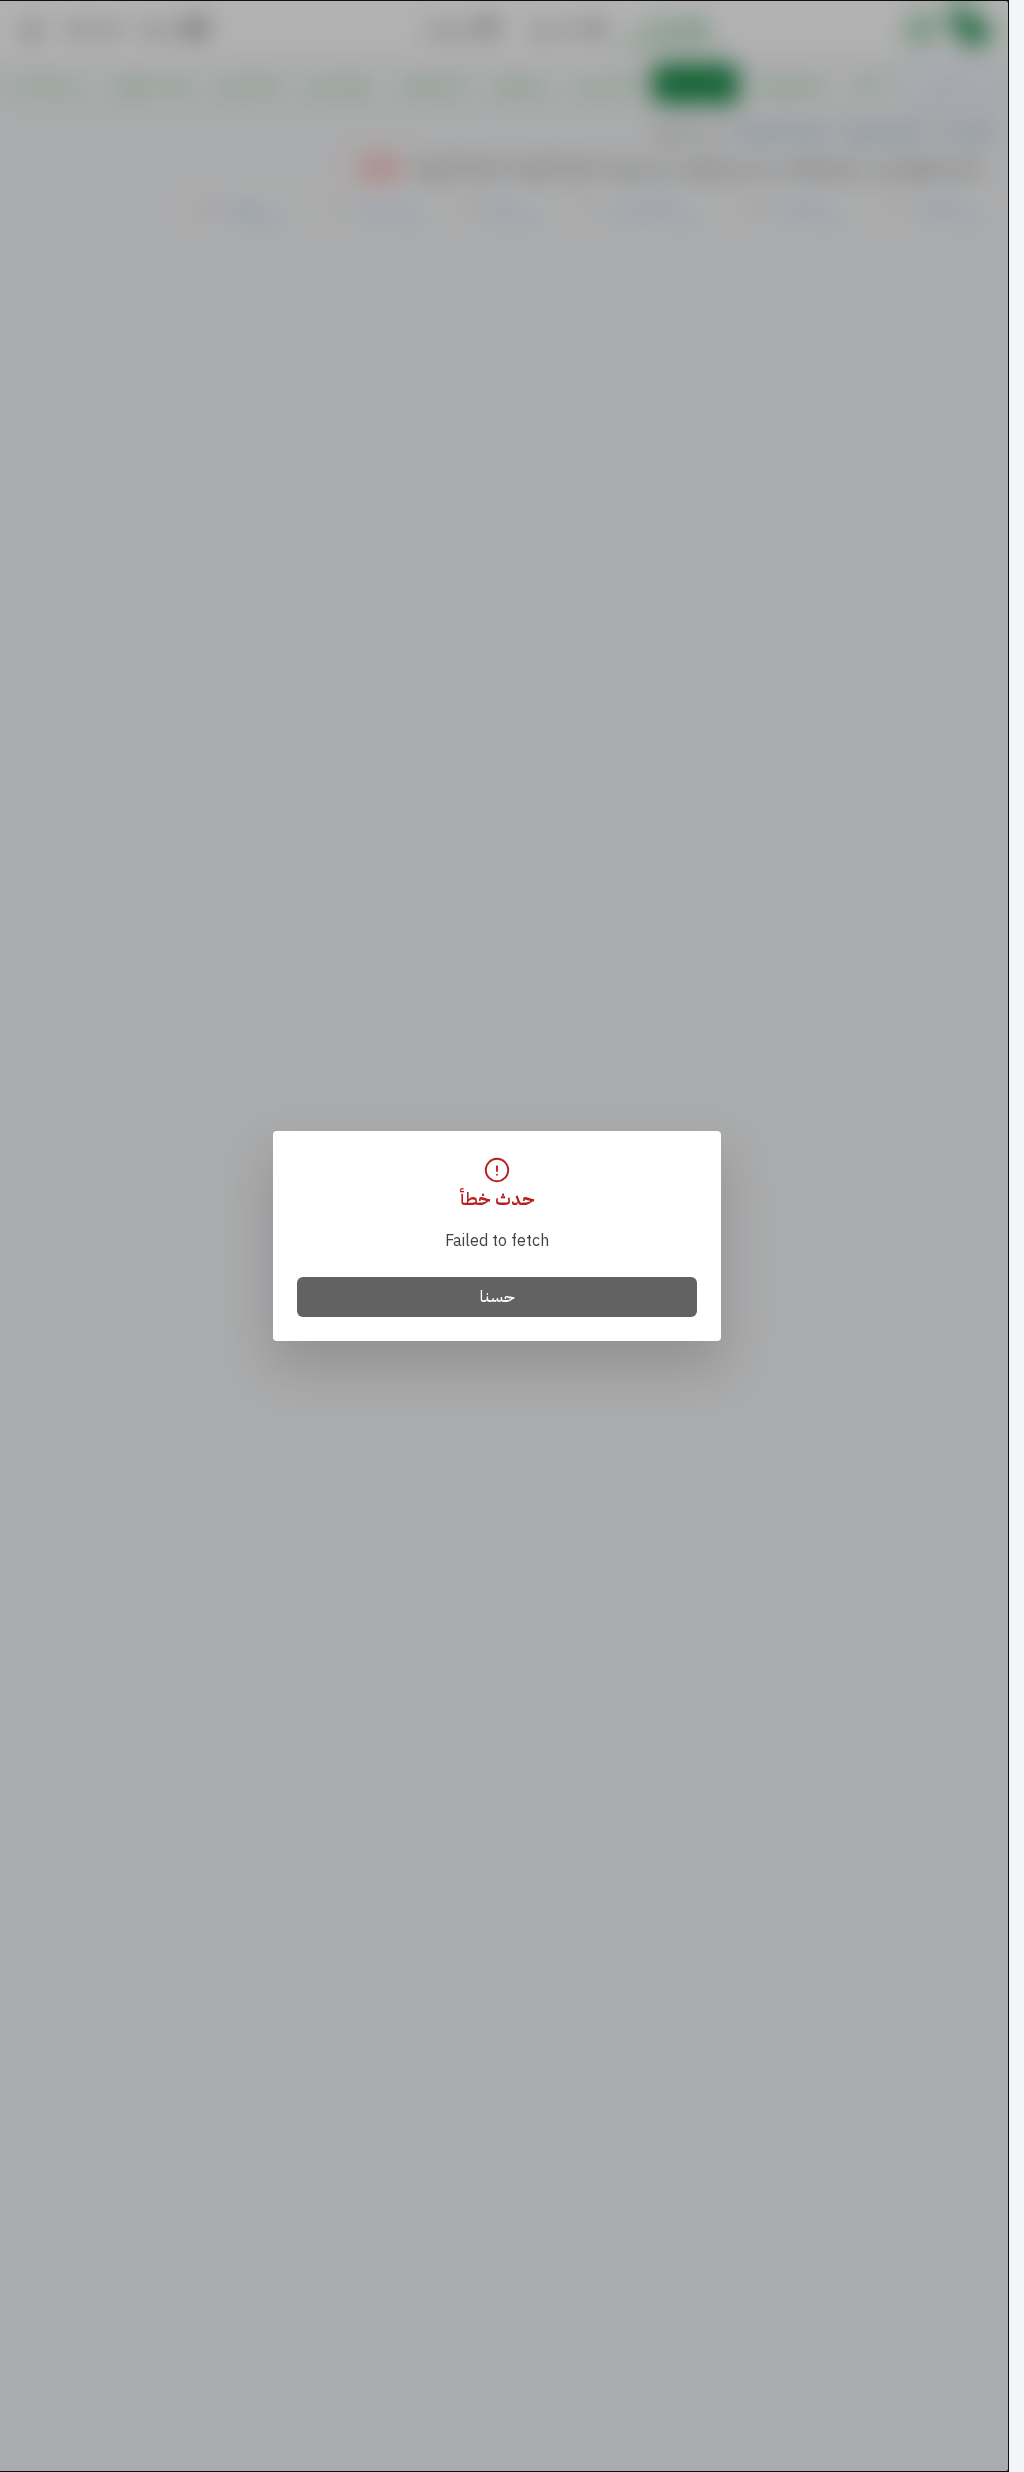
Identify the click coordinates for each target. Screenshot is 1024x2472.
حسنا (497, 1297)
